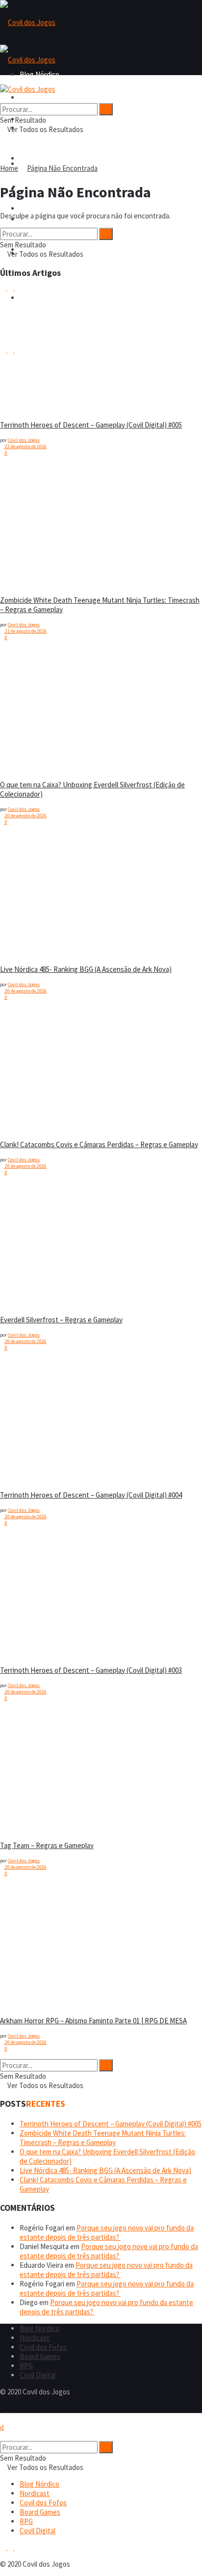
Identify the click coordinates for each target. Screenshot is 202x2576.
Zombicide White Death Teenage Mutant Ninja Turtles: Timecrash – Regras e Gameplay (103, 2138)
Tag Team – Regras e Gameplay (47, 1845)
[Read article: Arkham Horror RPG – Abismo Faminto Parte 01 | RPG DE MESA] (25, 1946)
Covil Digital (38, 2375)
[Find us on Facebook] (4, 287)
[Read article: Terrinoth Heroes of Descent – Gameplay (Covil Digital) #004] (25, 1421)
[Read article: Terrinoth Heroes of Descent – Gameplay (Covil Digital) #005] (25, 350)
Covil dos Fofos (43, 158)
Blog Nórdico (39, 97)
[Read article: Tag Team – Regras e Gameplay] (25, 1771)
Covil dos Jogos (24, 440)
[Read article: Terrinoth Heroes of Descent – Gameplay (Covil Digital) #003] (25, 1596)
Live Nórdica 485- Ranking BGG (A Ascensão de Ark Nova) (86, 969)
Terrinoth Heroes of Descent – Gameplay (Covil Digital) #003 (91, 1670)
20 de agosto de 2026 (25, 816)
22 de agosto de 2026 (25, 446)
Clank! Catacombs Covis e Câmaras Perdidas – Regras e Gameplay (99, 1144)
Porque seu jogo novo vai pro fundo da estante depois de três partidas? (107, 2232)
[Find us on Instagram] (11, 287)
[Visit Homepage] (28, 22)
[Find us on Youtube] (18, 287)
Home (9, 168)
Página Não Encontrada (62, 168)
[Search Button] (3, 98)
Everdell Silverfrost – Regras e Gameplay (61, 1320)
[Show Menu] (3, 80)
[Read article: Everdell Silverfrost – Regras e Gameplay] (25, 1245)
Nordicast (35, 2338)
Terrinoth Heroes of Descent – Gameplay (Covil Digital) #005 (91, 425)
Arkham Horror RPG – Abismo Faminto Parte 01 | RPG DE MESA (93, 2021)
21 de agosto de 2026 (25, 631)
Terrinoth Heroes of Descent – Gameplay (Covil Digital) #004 (91, 1495)
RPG (26, 2366)
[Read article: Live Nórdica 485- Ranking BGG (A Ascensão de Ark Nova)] (25, 895)
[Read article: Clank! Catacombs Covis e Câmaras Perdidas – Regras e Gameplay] (25, 1070)
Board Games (40, 208)
